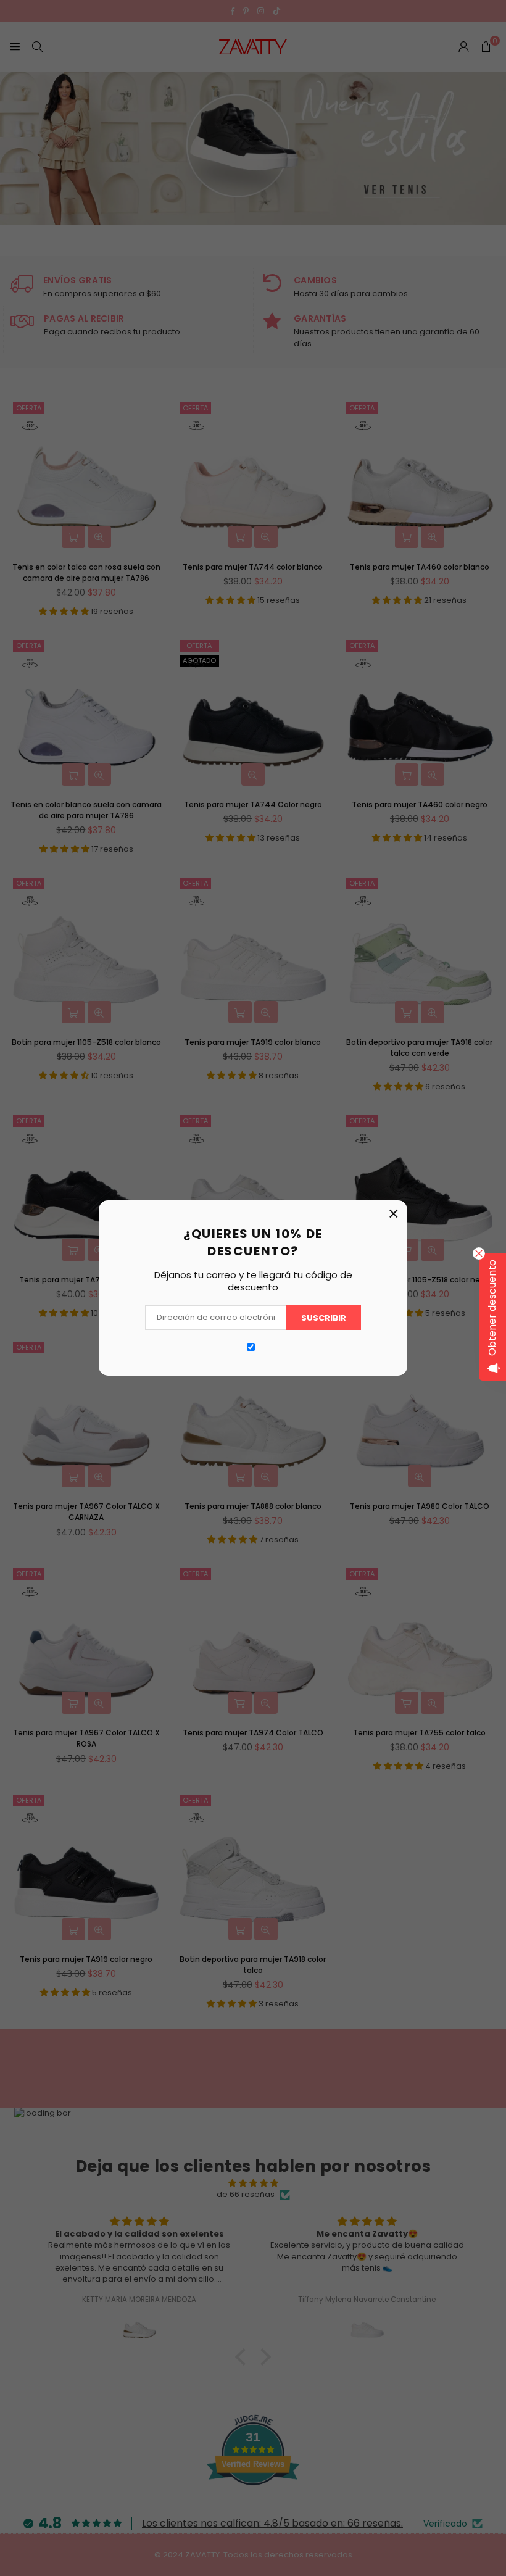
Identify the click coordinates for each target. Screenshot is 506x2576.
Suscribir (324, 1318)
